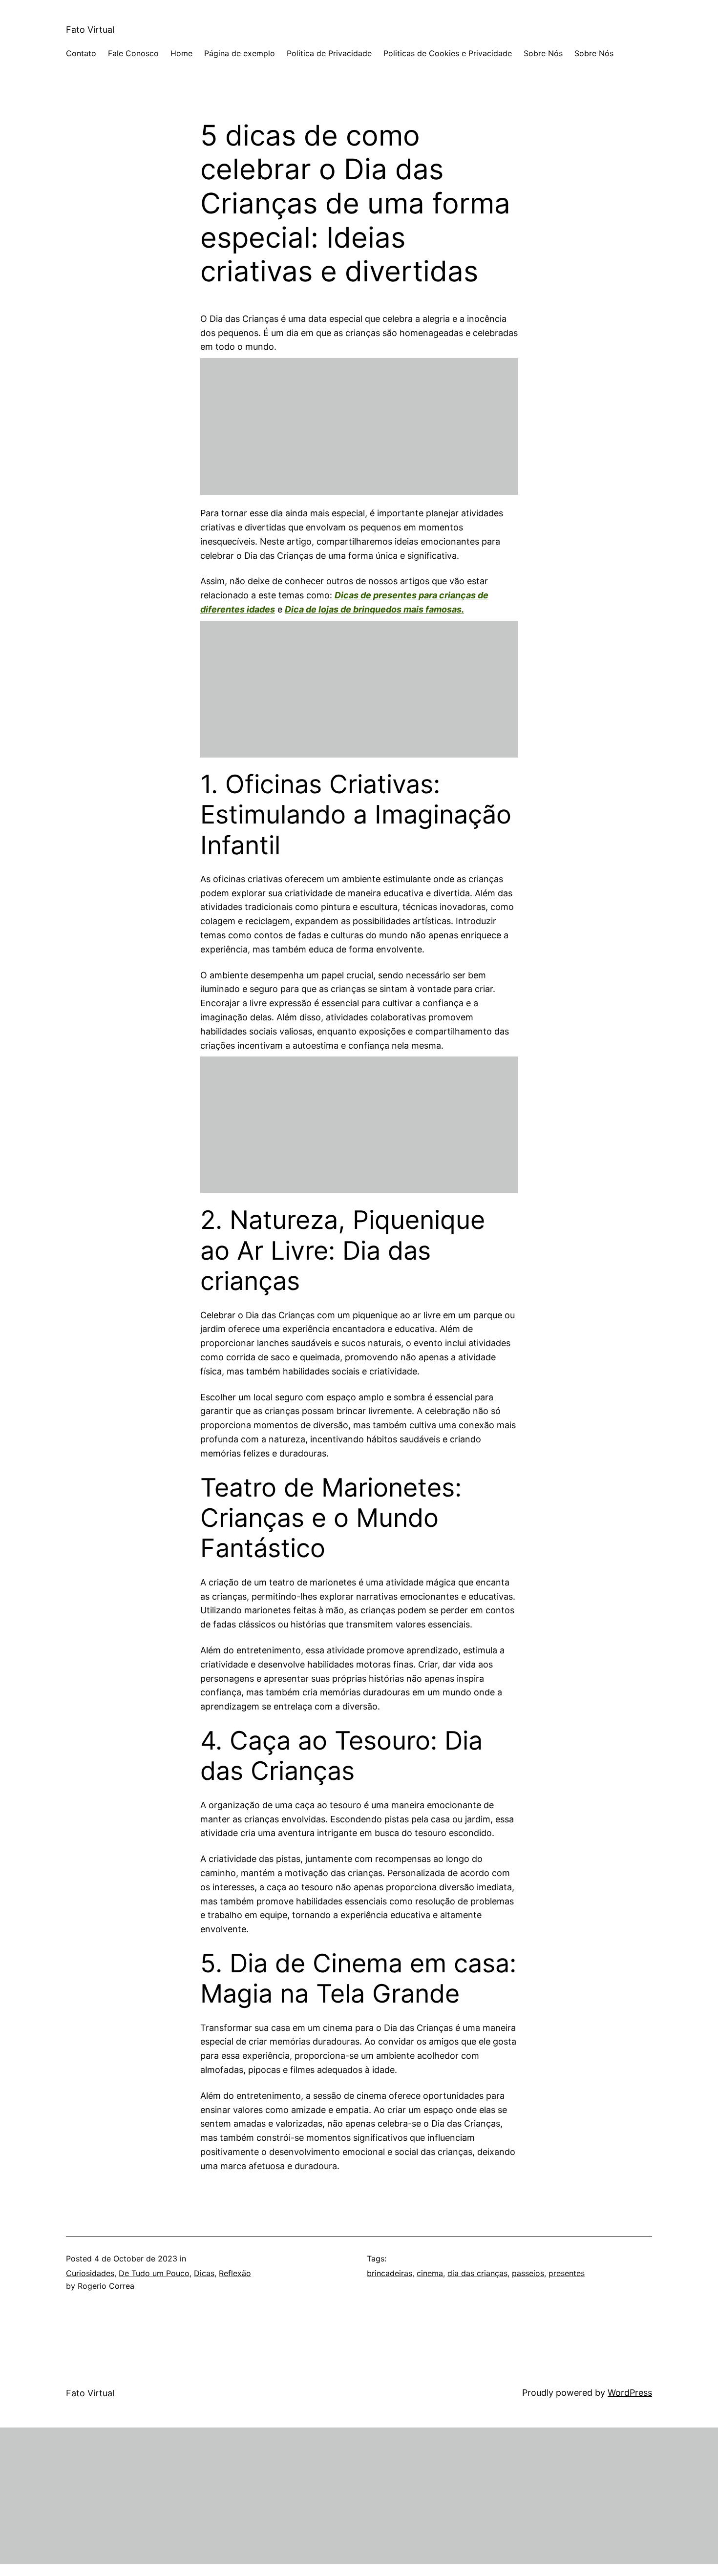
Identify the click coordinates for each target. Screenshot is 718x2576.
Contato (81, 53)
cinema (430, 2273)
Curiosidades (90, 2273)
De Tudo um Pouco (154, 2273)
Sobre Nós (543, 53)
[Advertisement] (359, 426)
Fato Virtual (90, 30)
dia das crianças (477, 2273)
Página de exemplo (240, 53)
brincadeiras (390, 2273)
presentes (567, 2273)
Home (181, 53)
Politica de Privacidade (329, 53)
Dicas (204, 2273)
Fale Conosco (133, 53)
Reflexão (235, 2273)
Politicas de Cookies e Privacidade (448, 53)
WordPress (630, 2393)
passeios (528, 2273)
